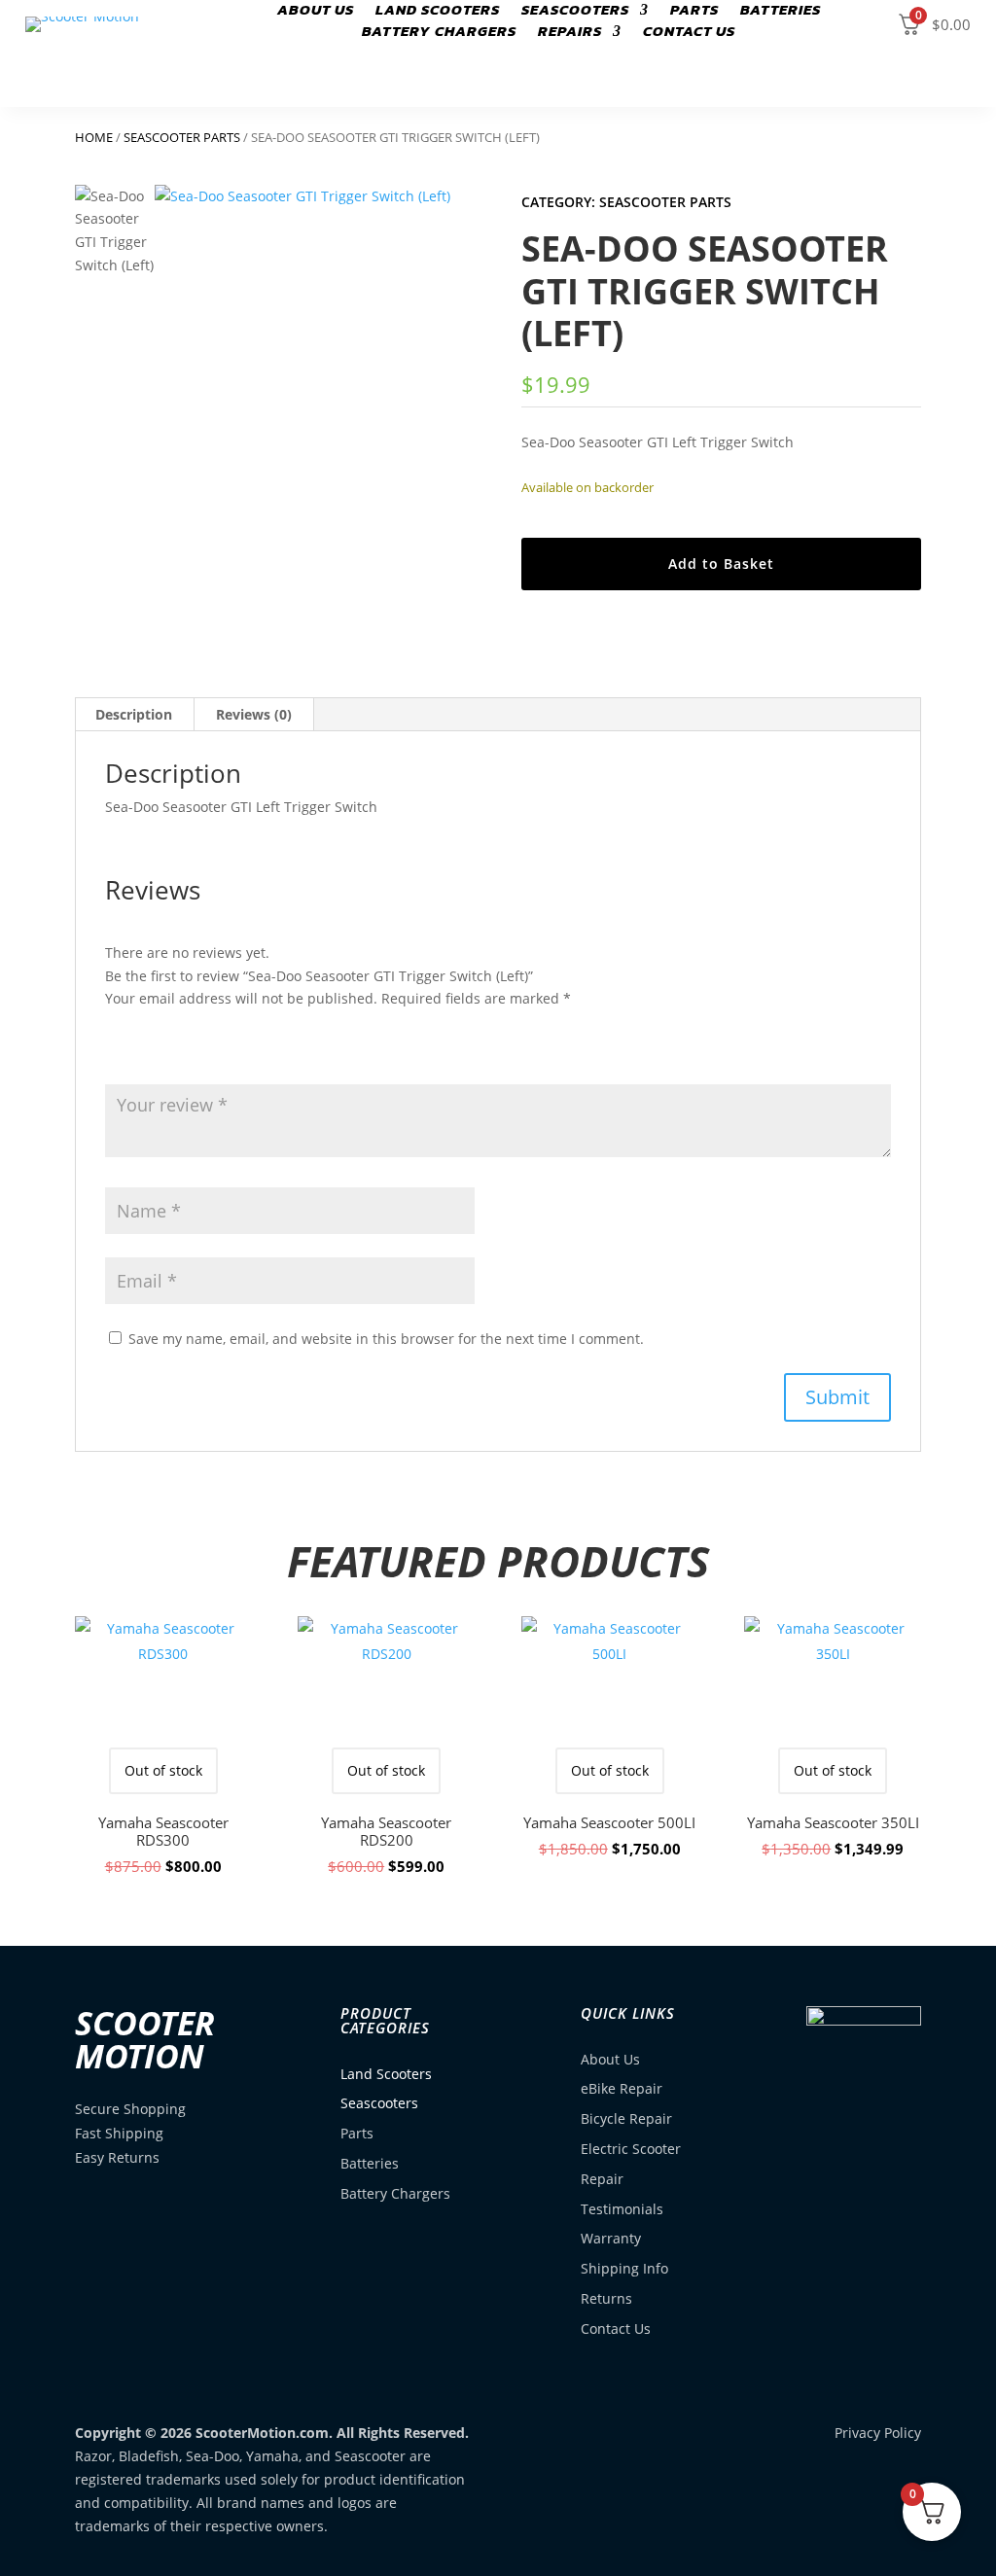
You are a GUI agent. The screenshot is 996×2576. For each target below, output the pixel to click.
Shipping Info (624, 2268)
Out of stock (163, 1770)
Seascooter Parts (182, 137)
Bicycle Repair (626, 2118)
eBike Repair (622, 2088)
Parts (694, 12)
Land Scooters (438, 12)
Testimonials (622, 2209)
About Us (316, 12)
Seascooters (575, 12)
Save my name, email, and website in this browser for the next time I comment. (386, 1339)
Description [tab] (134, 714)
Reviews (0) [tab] (254, 714)
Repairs (570, 33)
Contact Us (689, 33)
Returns (606, 2298)
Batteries (370, 2163)
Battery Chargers (439, 33)
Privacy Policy (878, 2433)
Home (94, 137)
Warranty (611, 2238)
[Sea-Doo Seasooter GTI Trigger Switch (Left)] (315, 345)
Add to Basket (721, 564)
